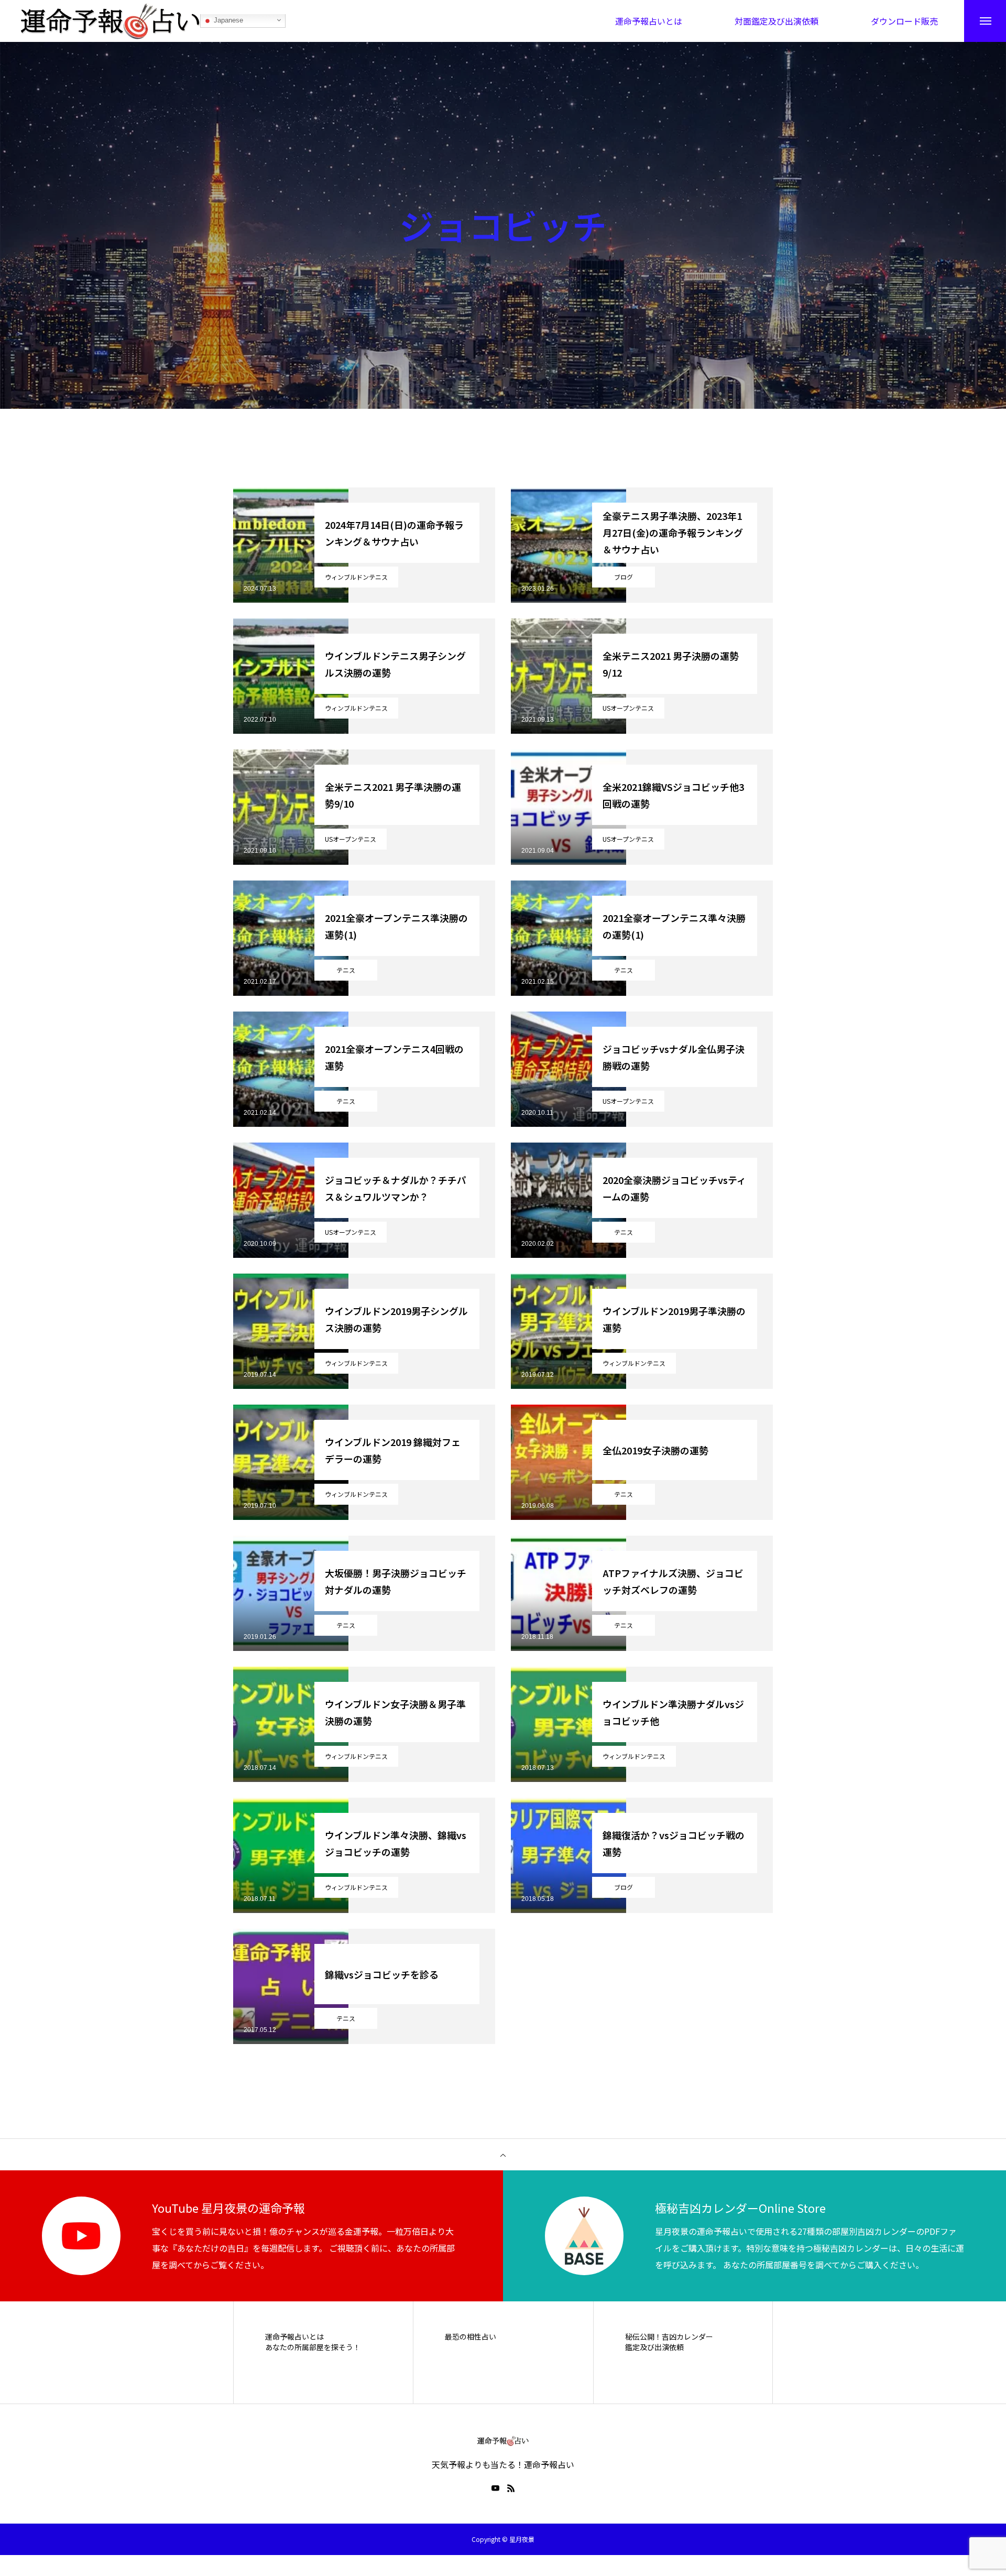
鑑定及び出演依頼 (654, 2347)
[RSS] (511, 2488)
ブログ (624, 577)
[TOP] (503, 2155)
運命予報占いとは (294, 2337)
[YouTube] (495, 2488)
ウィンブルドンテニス (356, 577)
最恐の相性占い (471, 2337)
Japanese (227, 21)
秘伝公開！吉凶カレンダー (669, 2337)
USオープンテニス (628, 708)
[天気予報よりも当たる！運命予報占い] (111, 21)
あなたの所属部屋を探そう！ (313, 2347)
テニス (346, 970)
